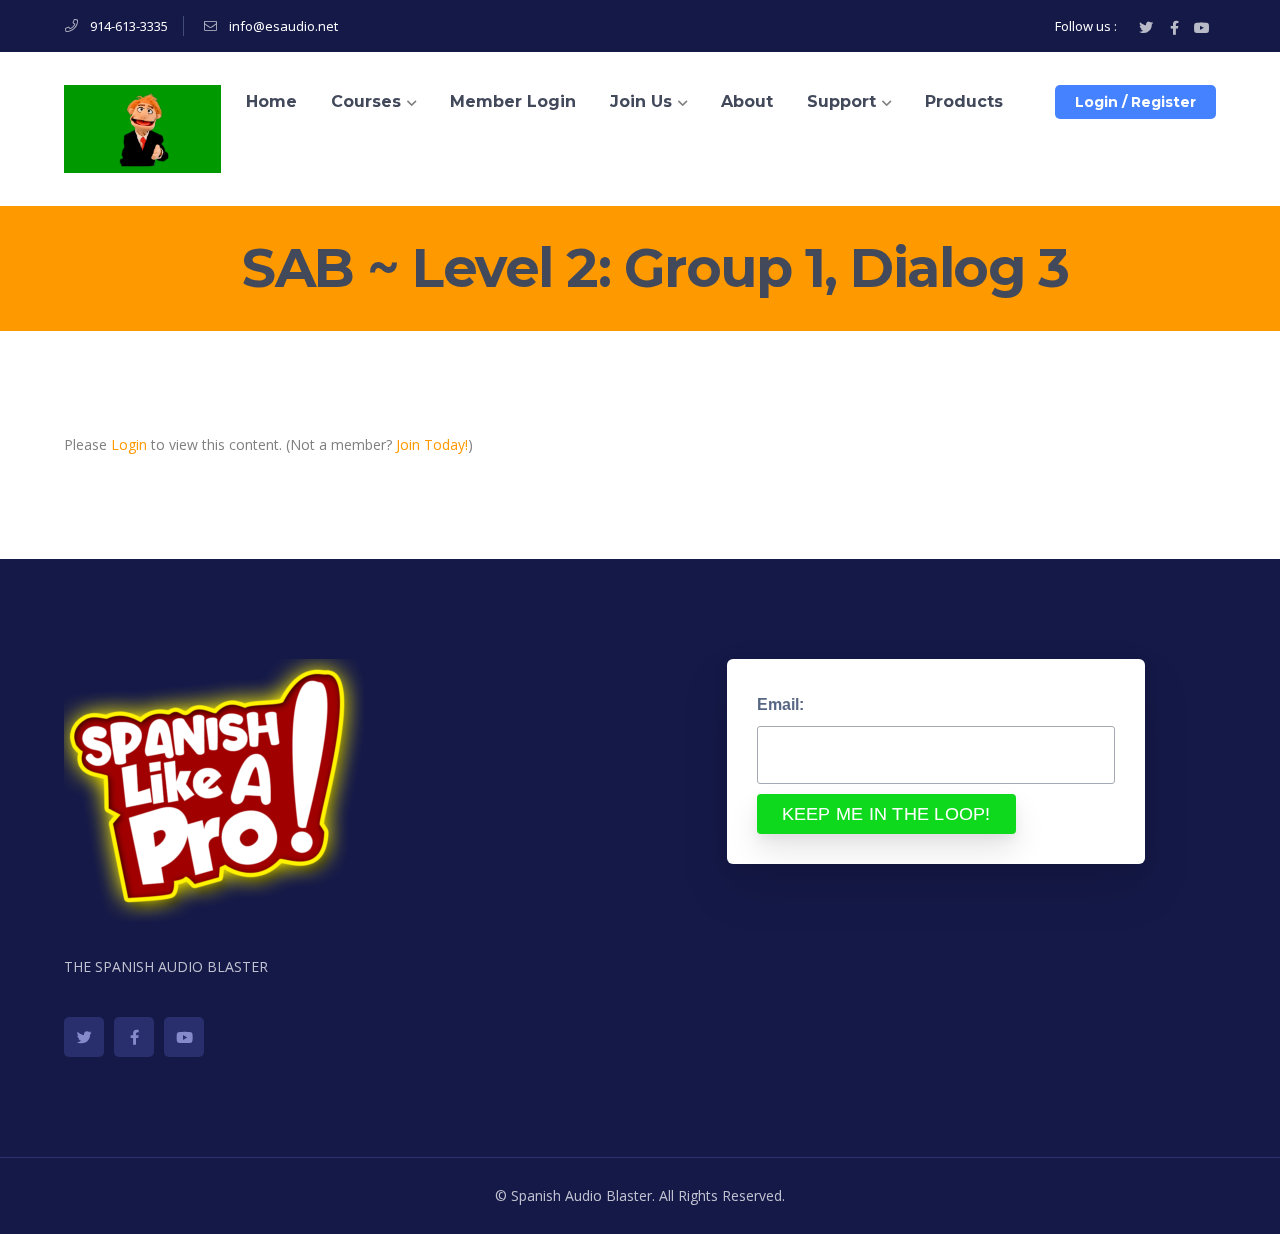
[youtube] (184, 1037)
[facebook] (134, 1037)
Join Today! (432, 444)
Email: (780, 704)
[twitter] (84, 1037)
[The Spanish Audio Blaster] (142, 127)
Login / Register (1135, 102)
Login (129, 444)
